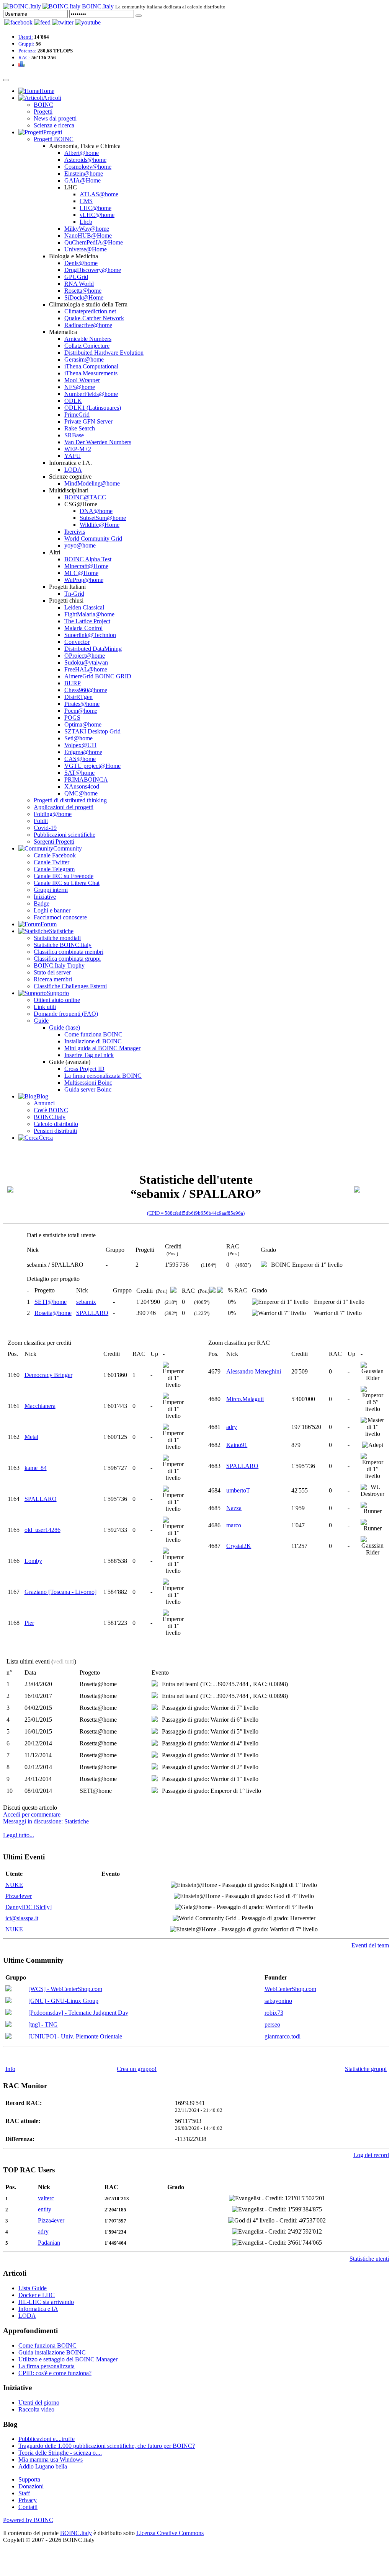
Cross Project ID (84, 1069)
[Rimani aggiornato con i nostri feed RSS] (88, 22)
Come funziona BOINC (93, 1034)
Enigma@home (83, 752)
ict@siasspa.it (22, 1918)
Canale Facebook (55, 855)
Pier (29, 1623)
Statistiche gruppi (366, 2069)
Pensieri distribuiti (55, 1131)
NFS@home (80, 387)
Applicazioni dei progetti (64, 807)
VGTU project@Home (92, 766)
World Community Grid (93, 538)
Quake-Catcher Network (94, 318)
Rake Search (80, 428)
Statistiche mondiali (57, 938)
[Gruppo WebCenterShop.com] (8, 1989)
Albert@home (82, 153)
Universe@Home (86, 249)
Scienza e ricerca (54, 125)
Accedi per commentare (32, 1814)
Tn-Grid (74, 594)
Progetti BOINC (54, 139)
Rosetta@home (83, 291)
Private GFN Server (88, 421)
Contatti (28, 2507)
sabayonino (278, 2001)
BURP (73, 683)
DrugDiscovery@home (93, 270)
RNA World (79, 284)
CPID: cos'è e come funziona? (55, 2373)
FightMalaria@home (89, 614)
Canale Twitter (51, 862)
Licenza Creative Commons (170, 2533)
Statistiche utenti (369, 2259)
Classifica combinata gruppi (67, 959)
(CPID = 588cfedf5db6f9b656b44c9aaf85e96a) (196, 1213)
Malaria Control (83, 628)
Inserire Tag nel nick (89, 1055)
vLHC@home (97, 215)
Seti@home (78, 738)
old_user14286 (42, 1530)
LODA (73, 470)
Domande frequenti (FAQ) (66, 1014)
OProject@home (85, 656)
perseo (272, 2024)
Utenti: (26, 37)
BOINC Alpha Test (88, 559)
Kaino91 (237, 1445)
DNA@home (96, 511)
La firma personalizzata (47, 2366)
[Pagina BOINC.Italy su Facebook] (18, 22)
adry (232, 1427)
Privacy (28, 2500)
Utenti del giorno (39, 2402)
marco (234, 1525)
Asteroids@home (85, 160)
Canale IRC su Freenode (64, 876)
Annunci (44, 1103)
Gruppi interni (51, 890)
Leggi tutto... (19, 1835)
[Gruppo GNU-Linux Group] (8, 2001)
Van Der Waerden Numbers (98, 442)
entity (45, 2209)
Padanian (49, 2243)
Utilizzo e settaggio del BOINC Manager (68, 2359)
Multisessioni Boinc (88, 1083)
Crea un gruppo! (137, 2069)
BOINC (43, 105)
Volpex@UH (80, 745)
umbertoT (238, 1490)
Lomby (33, 1561)
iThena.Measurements (91, 373)
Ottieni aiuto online (57, 1000)
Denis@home (81, 263)
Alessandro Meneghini (254, 1371)
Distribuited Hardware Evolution (104, 353)
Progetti (43, 112)
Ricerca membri (53, 979)
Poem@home (81, 711)
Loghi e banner (52, 910)
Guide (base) (65, 1027)
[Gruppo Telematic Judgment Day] (8, 2013)
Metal (31, 1437)
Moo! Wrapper (82, 380)
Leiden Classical (84, 607)
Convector (77, 642)
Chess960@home (86, 690)
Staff (24, 2493)
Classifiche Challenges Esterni (70, 986)
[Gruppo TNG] (8, 2025)
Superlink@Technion (90, 635)
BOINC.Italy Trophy (59, 965)
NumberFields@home (91, 394)
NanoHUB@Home (88, 235)
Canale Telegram (54, 869)
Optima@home (83, 724)
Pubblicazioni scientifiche (65, 835)
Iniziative (45, 897)
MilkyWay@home (87, 229)
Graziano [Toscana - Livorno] (60, 1592)
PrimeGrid (77, 415)
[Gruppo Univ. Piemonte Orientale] (8, 2037)
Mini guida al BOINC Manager (102, 1048)
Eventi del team (370, 1945)
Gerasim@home (84, 359)
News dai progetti (55, 118)
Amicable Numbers (88, 339)
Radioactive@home (88, 325)
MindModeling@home (92, 483)
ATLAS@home (99, 194)
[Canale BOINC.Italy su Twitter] (63, 22)
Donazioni (31, 2486)
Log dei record (371, 2155)
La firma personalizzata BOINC (103, 1076)
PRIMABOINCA (86, 780)
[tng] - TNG (43, 2024)
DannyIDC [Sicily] (29, 1907)
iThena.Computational (91, 366)
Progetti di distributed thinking (70, 800)
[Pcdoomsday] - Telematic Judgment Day (78, 2013)
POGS (72, 718)
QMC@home (81, 793)
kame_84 (36, 1468)
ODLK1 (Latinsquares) (93, 408)
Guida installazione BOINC (52, 2352)
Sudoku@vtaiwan (86, 662)
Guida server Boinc (88, 1089)
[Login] (139, 16)
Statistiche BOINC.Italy (63, 945)
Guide (41, 1021)
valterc (46, 2198)
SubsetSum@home (103, 518)
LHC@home (96, 208)
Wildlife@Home (100, 525)
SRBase (74, 435)
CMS (86, 201)
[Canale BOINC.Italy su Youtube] (42, 22)
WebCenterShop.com (290, 1989)
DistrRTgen (78, 697)
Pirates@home (82, 704)
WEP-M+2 (78, 449)
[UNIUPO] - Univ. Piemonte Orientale (75, 2036)
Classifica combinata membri (69, 952)
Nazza (234, 1508)
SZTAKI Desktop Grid (92, 731)
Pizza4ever (19, 1896)
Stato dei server (52, 972)
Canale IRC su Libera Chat (67, 883)
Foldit (41, 821)
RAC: (24, 58)
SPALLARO (92, 1313)
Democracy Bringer (48, 1375)
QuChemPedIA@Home (94, 242)
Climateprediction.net (90, 311)
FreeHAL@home (86, 669)
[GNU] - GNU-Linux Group (63, 2001)
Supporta (29, 2479)
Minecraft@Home (86, 566)
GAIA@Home (82, 180)
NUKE (14, 1885)
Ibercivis (75, 532)
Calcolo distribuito (56, 1124)
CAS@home (80, 759)
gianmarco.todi (283, 2036)
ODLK (73, 401)
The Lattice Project (87, 621)
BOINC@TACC (85, 497)
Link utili (45, 1007)
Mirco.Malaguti (245, 1399)
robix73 (274, 2013)
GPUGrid (76, 277)
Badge (42, 903)
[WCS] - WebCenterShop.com (65, 1989)
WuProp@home (84, 580)
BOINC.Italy (50, 1117)
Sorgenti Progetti (54, 842)
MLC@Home (81, 573)
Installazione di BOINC (93, 1041)
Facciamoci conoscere (60, 917)
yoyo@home (80, 545)
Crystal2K (239, 1546)
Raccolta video (36, 2409)
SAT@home (79, 773)
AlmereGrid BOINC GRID (98, 676)
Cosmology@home (88, 167)
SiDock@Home (84, 297)
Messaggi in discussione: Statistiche (46, 1821)
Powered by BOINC (28, 2520)
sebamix (86, 1302)
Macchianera (40, 1406)
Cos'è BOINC (51, 1110)
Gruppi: (26, 44)
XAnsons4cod (82, 786)
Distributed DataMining (93, 649)
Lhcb (86, 222)
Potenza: (27, 51)
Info (10, 2069)
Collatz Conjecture (87, 346)
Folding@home (53, 814)
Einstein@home (84, 174)
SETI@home (51, 1302)
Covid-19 (45, 828)
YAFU (73, 456)
